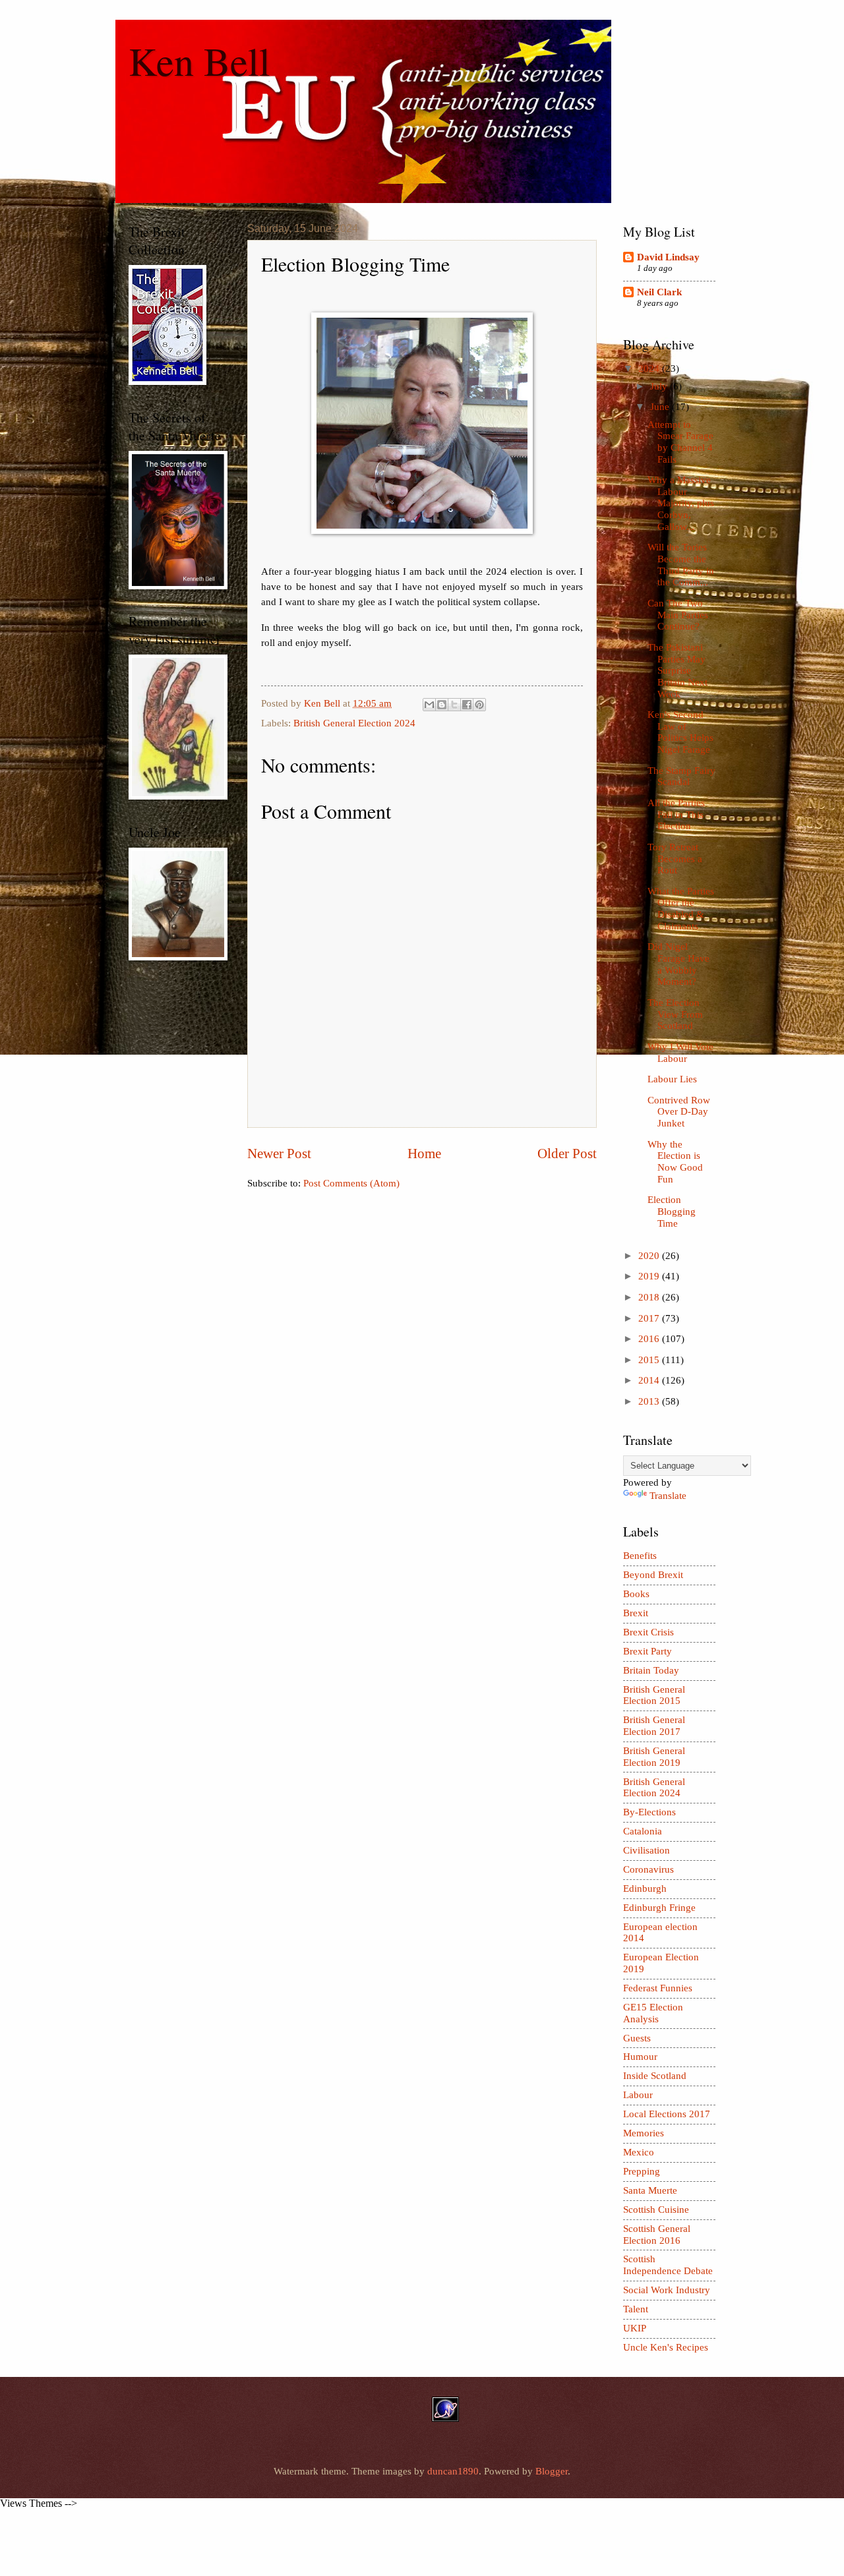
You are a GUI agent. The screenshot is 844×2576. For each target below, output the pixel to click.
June (661, 407)
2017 (650, 1318)
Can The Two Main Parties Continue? (678, 615)
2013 (650, 1401)
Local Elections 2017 (667, 2114)
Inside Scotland (655, 2076)
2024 (650, 368)
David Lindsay (668, 257)
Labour (638, 2095)
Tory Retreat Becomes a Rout (675, 859)
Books (636, 1594)
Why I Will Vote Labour (680, 1053)
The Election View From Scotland (675, 1014)
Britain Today (651, 1670)
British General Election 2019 (654, 1757)
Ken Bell (199, 61)
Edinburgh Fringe (659, 1908)
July (660, 386)
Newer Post (279, 1154)
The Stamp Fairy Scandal (681, 776)
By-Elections (649, 1812)
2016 (650, 1339)
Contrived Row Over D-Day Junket (679, 1112)
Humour (640, 2057)
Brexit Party (648, 1651)
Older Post (567, 1154)
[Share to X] (454, 705)
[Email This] (429, 705)
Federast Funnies (658, 1988)
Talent (636, 2309)
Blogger (552, 2471)
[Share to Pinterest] (479, 705)
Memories (644, 2133)
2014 (650, 1380)
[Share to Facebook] (467, 705)
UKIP (635, 2328)
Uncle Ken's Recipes (666, 2347)
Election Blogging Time (672, 1211)
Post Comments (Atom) (351, 1183)
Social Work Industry (667, 2290)
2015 (650, 1360)
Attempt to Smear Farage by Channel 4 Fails (680, 442)
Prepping (642, 2171)
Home (424, 1154)
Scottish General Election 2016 (657, 2235)
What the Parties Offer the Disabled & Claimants (681, 909)
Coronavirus (648, 1869)
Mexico (639, 2152)
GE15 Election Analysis (653, 2013)
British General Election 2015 (654, 1695)
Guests (637, 2038)
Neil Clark (659, 292)
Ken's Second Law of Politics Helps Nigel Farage (680, 732)
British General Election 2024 (354, 723)
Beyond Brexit (653, 1575)
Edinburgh (645, 1888)
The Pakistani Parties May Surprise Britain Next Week (678, 671)
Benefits (640, 1556)
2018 (650, 1297)
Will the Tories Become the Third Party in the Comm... (681, 565)
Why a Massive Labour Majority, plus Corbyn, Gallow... (681, 503)
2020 (650, 1256)
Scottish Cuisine (656, 2210)
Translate (668, 1496)
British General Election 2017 (654, 1726)
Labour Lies (672, 1079)
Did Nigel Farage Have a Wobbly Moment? (678, 964)
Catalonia (643, 1831)
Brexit (636, 1613)
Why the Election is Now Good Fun (675, 1162)
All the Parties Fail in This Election (676, 814)
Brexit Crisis (648, 1632)
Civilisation (647, 1850)
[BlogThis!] (442, 705)
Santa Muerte (650, 2190)
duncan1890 (453, 2471)
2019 (650, 1276)
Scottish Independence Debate (668, 2265)
